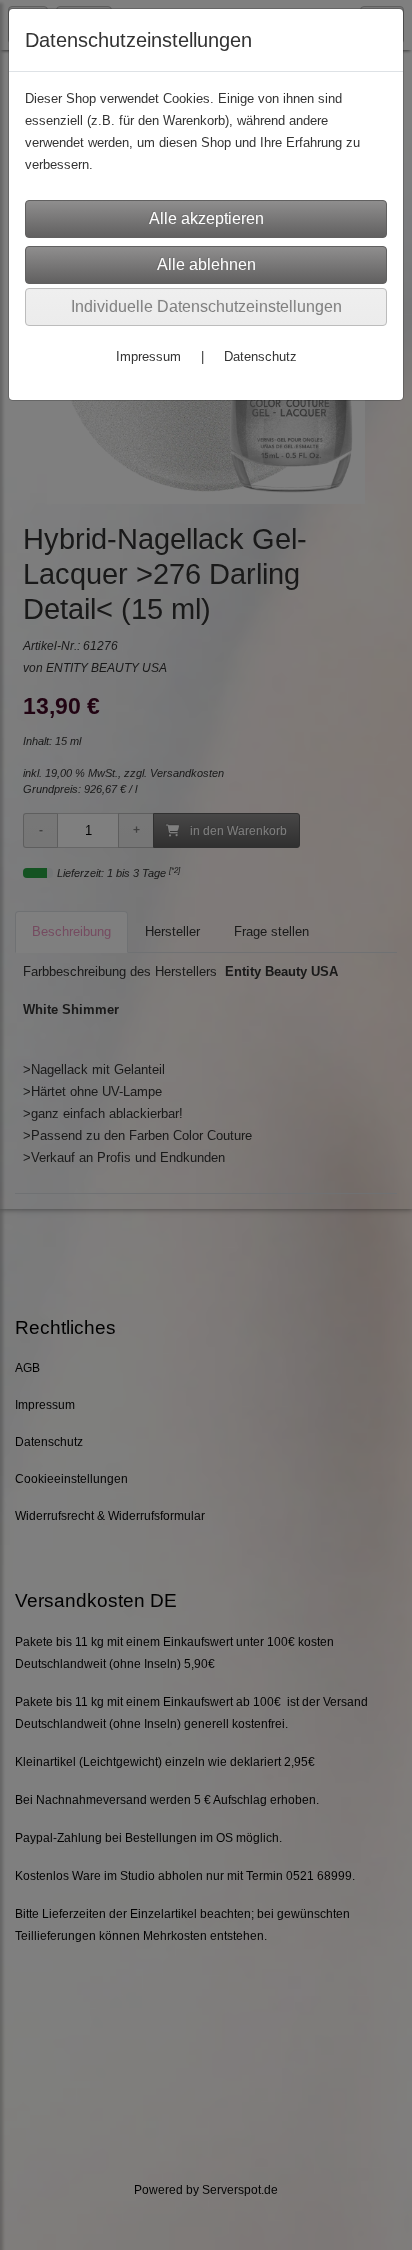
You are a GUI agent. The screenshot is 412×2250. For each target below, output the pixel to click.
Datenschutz (260, 356)
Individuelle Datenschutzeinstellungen (206, 306)
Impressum (148, 356)
